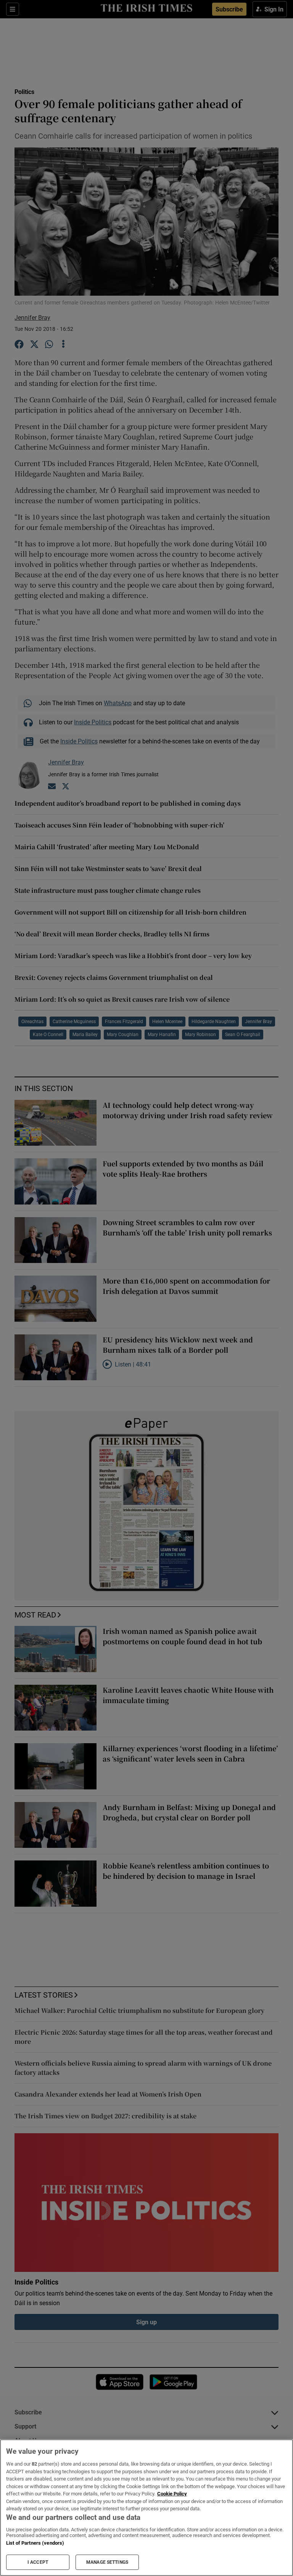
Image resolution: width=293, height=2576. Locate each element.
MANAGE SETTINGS (107, 2562)
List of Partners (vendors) (35, 2543)
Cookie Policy (172, 2494)
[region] (146, 2508)
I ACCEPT (38, 2562)
